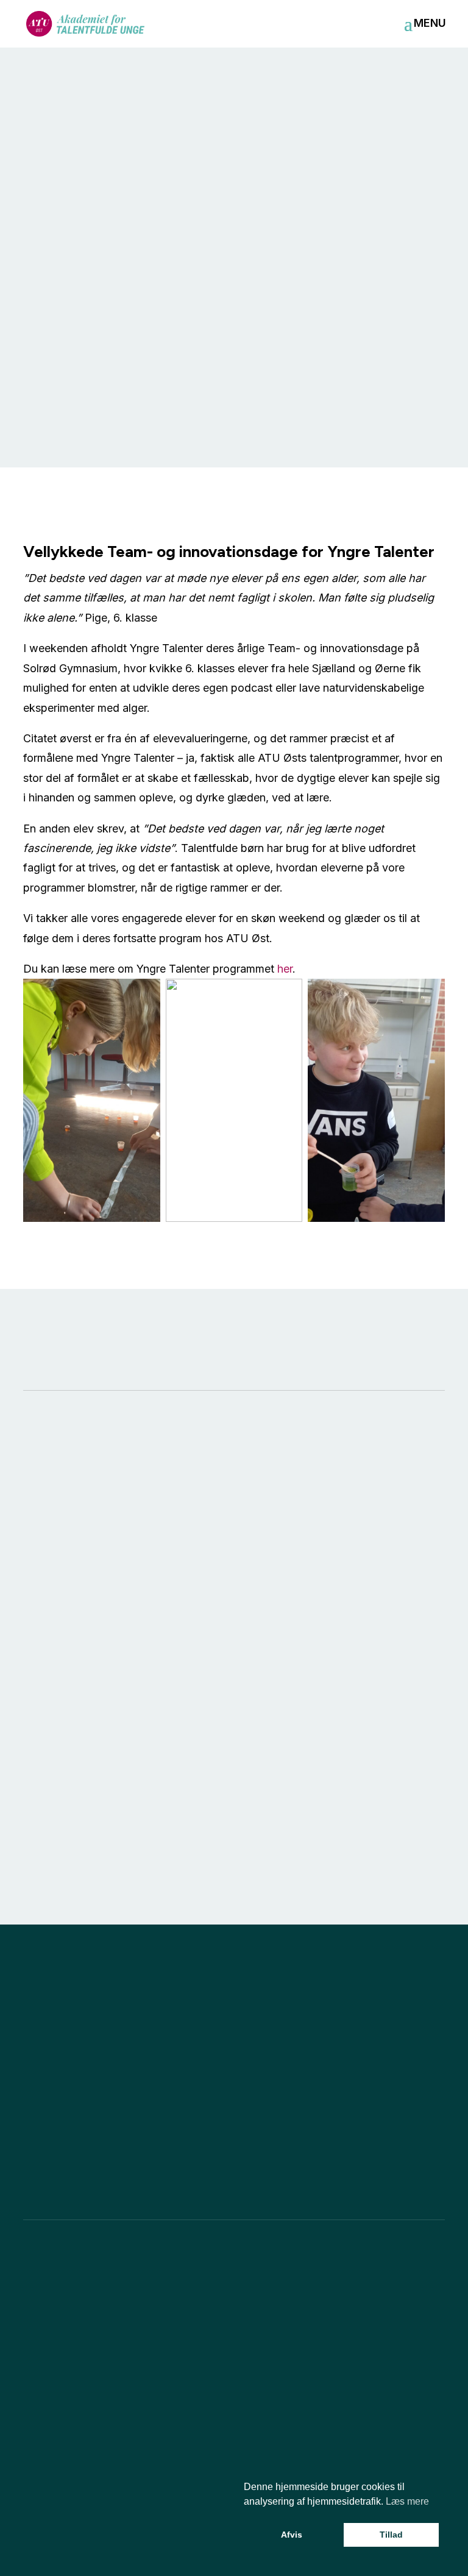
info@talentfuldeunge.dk (73, 2300)
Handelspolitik (77, 2547)
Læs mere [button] (407, 2501)
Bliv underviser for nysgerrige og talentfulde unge (79, 1788)
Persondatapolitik (172, 2547)
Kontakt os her (234, 2139)
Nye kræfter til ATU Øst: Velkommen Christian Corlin (229, 1788)
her (285, 969)
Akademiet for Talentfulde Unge (163, 2509)
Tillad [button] (391, 2535)
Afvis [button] (292, 2535)
